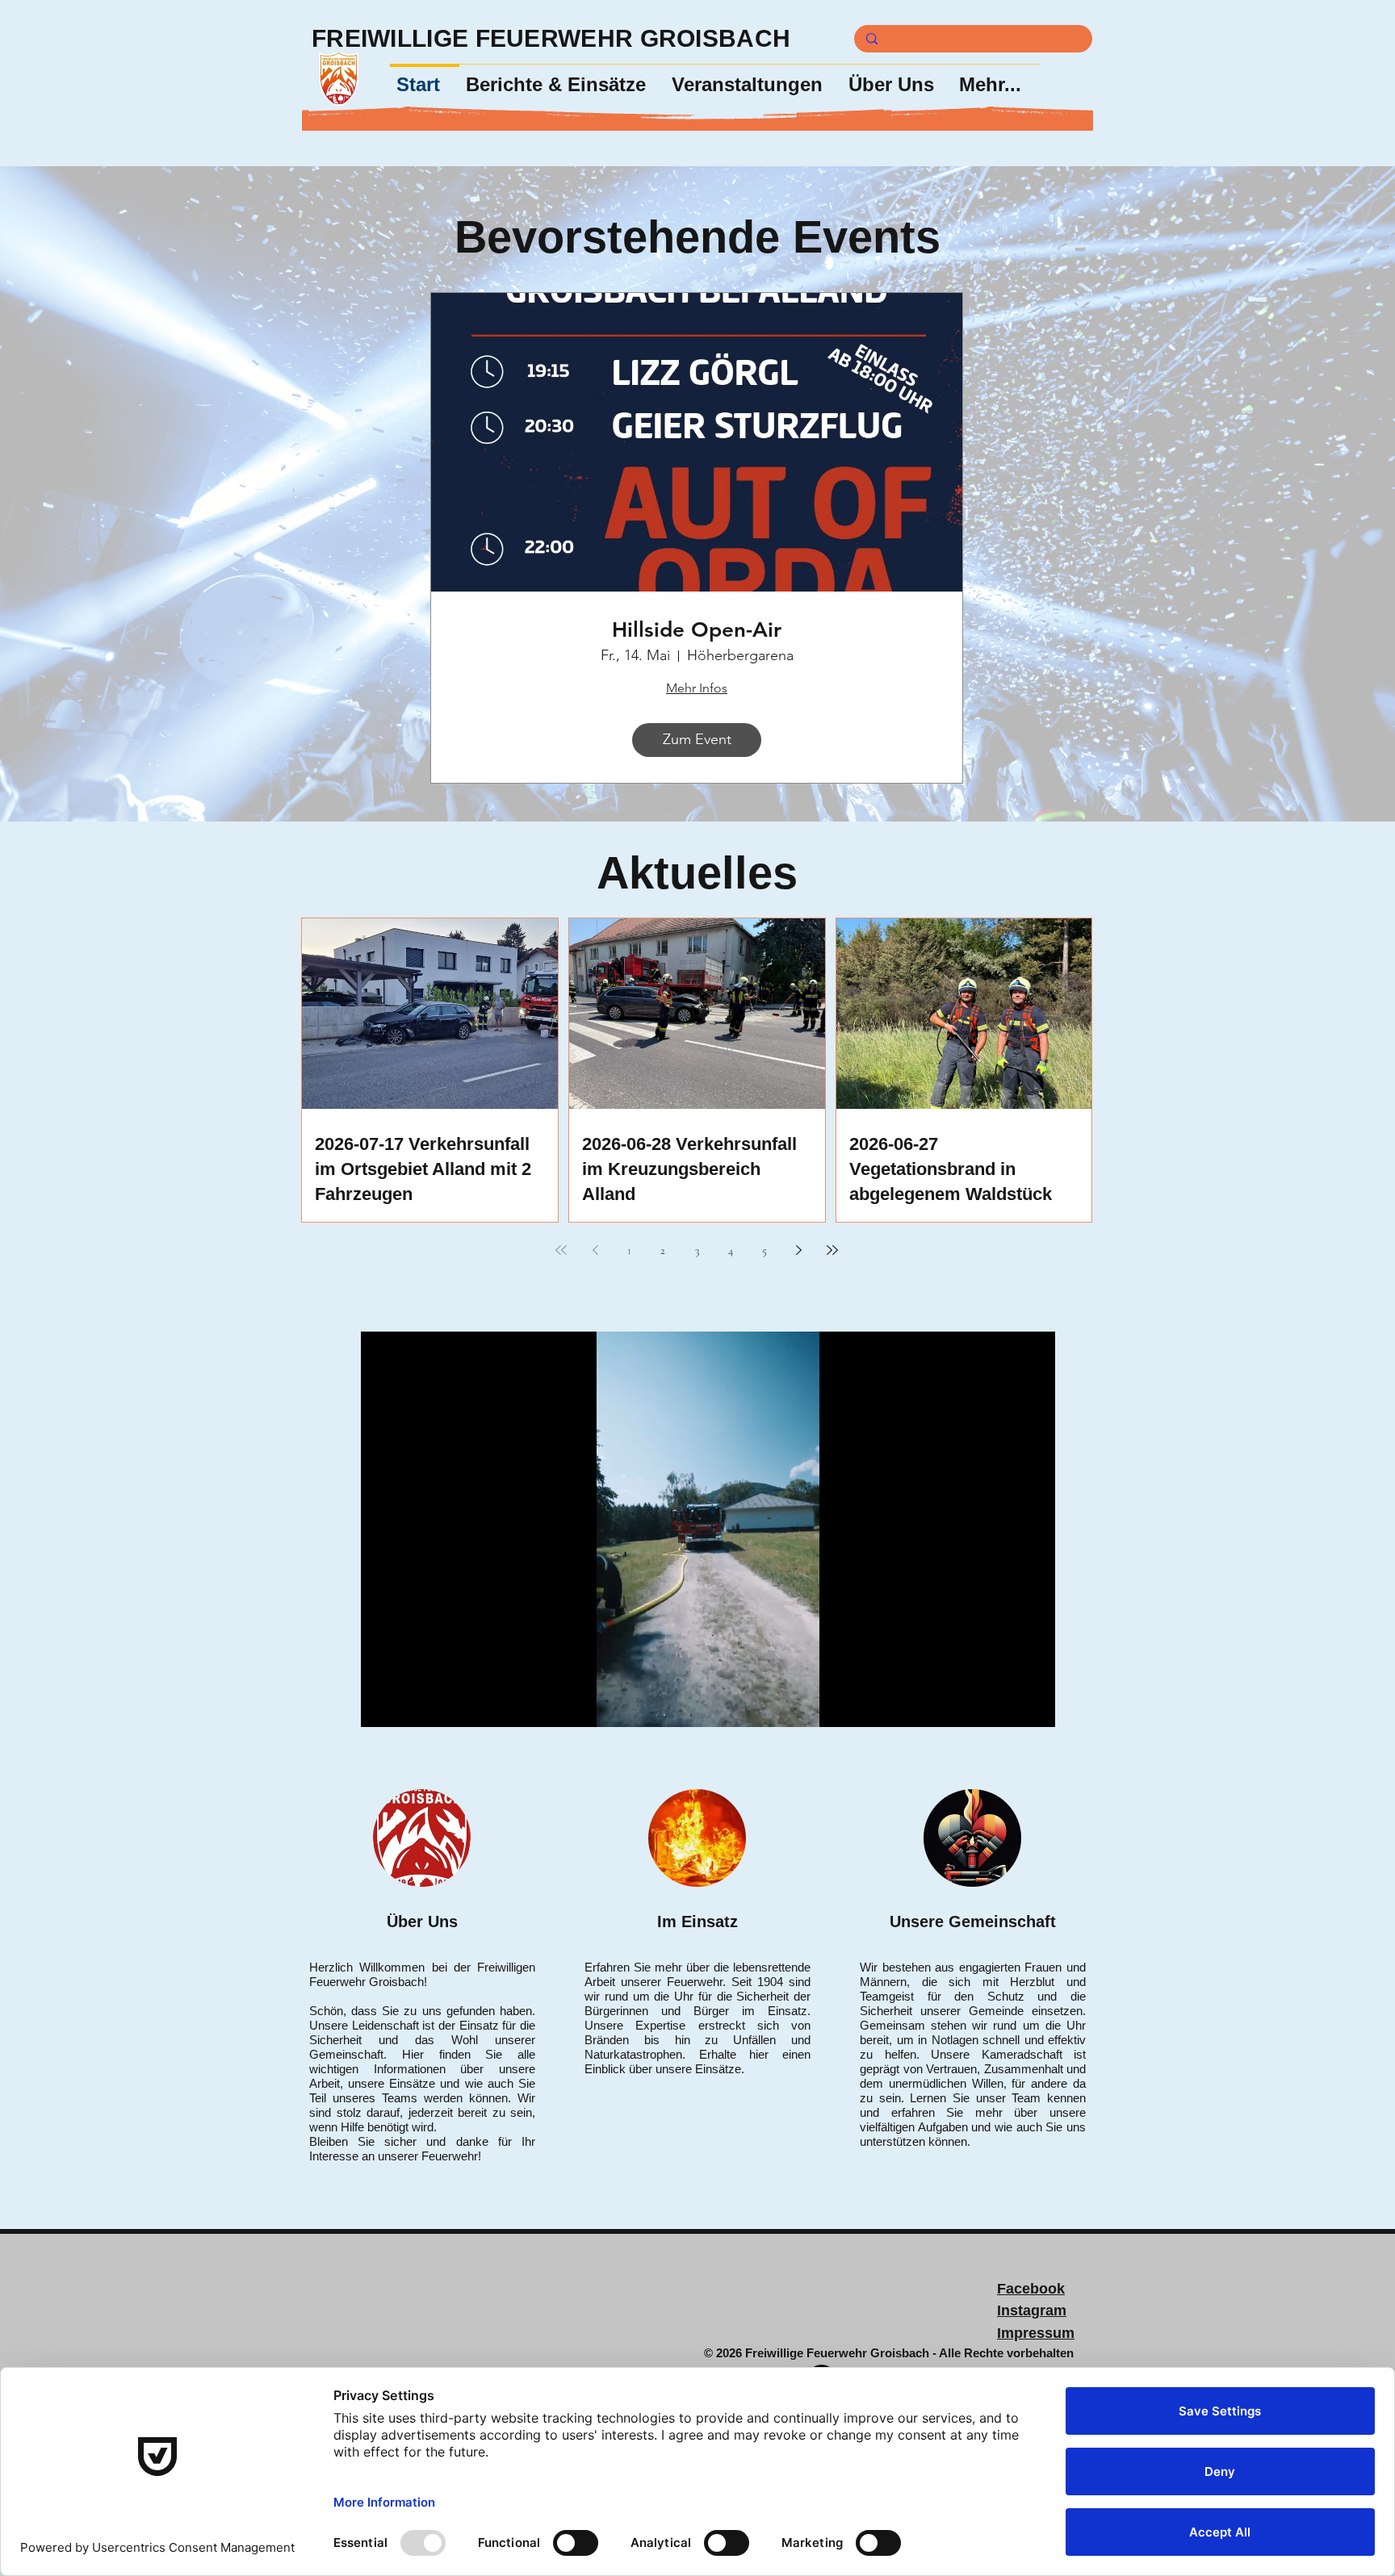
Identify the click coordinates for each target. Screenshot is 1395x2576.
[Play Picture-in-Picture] (1006, 1705)
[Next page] (798, 1250)
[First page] (561, 1250)
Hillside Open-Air (697, 630)
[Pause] (382, 1705)
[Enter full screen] (1033, 1705)
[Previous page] (595, 1250)
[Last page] (832, 1250)
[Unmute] (409, 1705)
